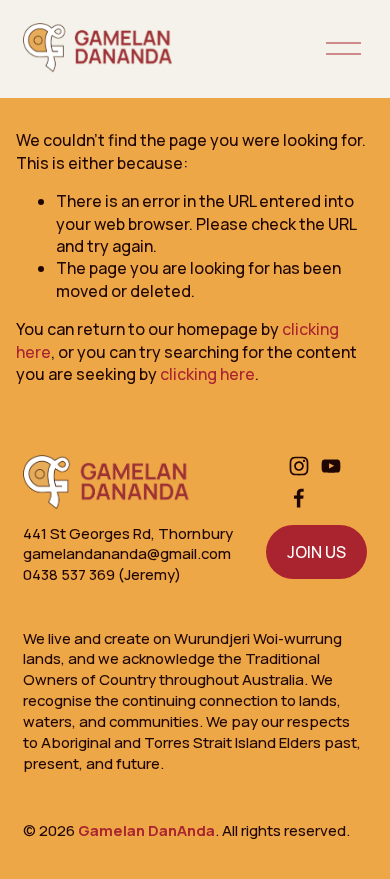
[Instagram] (299, 466)
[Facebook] (299, 498)
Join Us (316, 552)
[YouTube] (331, 466)
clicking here (207, 374)
